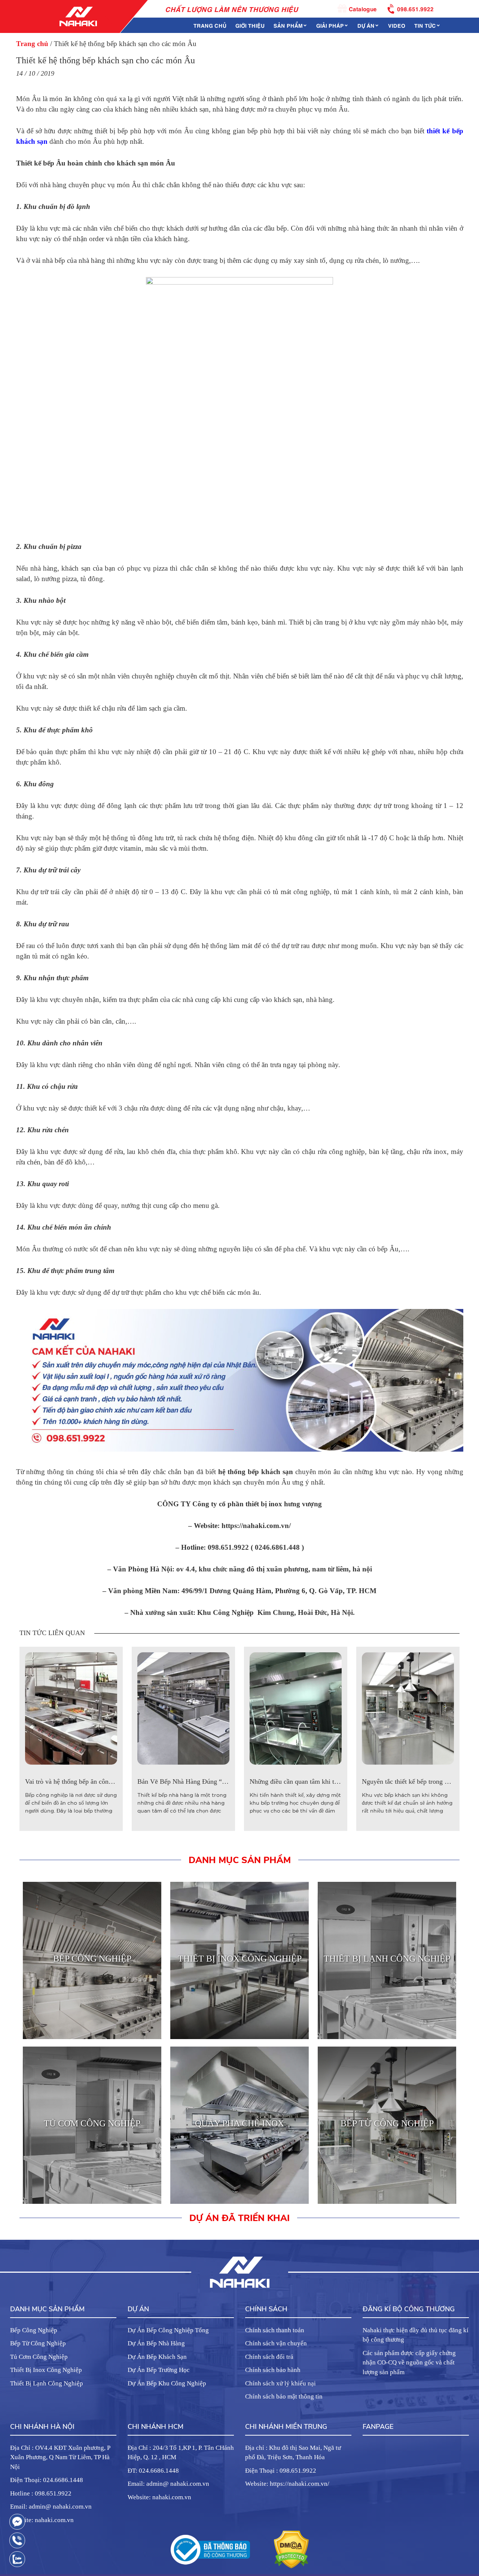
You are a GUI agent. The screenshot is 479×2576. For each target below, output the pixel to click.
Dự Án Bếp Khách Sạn (157, 2357)
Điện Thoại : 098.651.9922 (281, 2471)
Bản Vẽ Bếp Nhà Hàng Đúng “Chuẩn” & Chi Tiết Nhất (213, 1781)
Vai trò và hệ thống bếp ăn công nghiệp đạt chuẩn (93, 1781)
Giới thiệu (250, 25)
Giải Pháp (330, 25)
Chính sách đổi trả (269, 2357)
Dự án (366, 25)
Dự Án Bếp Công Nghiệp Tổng (168, 2330)
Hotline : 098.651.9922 (41, 2493)
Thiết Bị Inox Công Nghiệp (46, 2370)
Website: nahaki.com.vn (42, 2520)
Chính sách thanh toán (275, 2330)
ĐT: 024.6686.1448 (153, 2471)
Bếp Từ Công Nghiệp (38, 2343)
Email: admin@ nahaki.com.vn (51, 2507)
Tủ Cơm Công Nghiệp (39, 2357)
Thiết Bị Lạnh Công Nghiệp (47, 2383)
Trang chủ (210, 25)
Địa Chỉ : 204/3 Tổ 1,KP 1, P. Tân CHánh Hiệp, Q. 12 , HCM (181, 2453)
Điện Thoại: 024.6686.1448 (47, 2480)
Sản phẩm (288, 25)
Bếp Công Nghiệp (34, 2330)
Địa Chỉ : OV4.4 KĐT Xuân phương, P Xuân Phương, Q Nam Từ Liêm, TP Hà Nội (60, 2457)
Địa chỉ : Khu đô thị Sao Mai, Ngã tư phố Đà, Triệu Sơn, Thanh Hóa (293, 2453)
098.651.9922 (415, 8)
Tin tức (425, 25)
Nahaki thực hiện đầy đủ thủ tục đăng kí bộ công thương (416, 2335)
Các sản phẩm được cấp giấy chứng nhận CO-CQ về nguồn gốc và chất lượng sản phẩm (409, 2363)
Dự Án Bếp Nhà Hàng (156, 2343)
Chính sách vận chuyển (276, 2343)
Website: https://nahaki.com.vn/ (287, 2484)
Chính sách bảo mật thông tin (284, 2396)
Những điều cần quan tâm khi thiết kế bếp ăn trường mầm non (335, 1781)
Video (397, 25)
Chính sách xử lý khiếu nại (280, 2383)
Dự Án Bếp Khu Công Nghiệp (167, 2383)
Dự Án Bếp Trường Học (159, 2370)
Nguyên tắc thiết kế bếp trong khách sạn (417, 1781)
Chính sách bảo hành (273, 2370)
